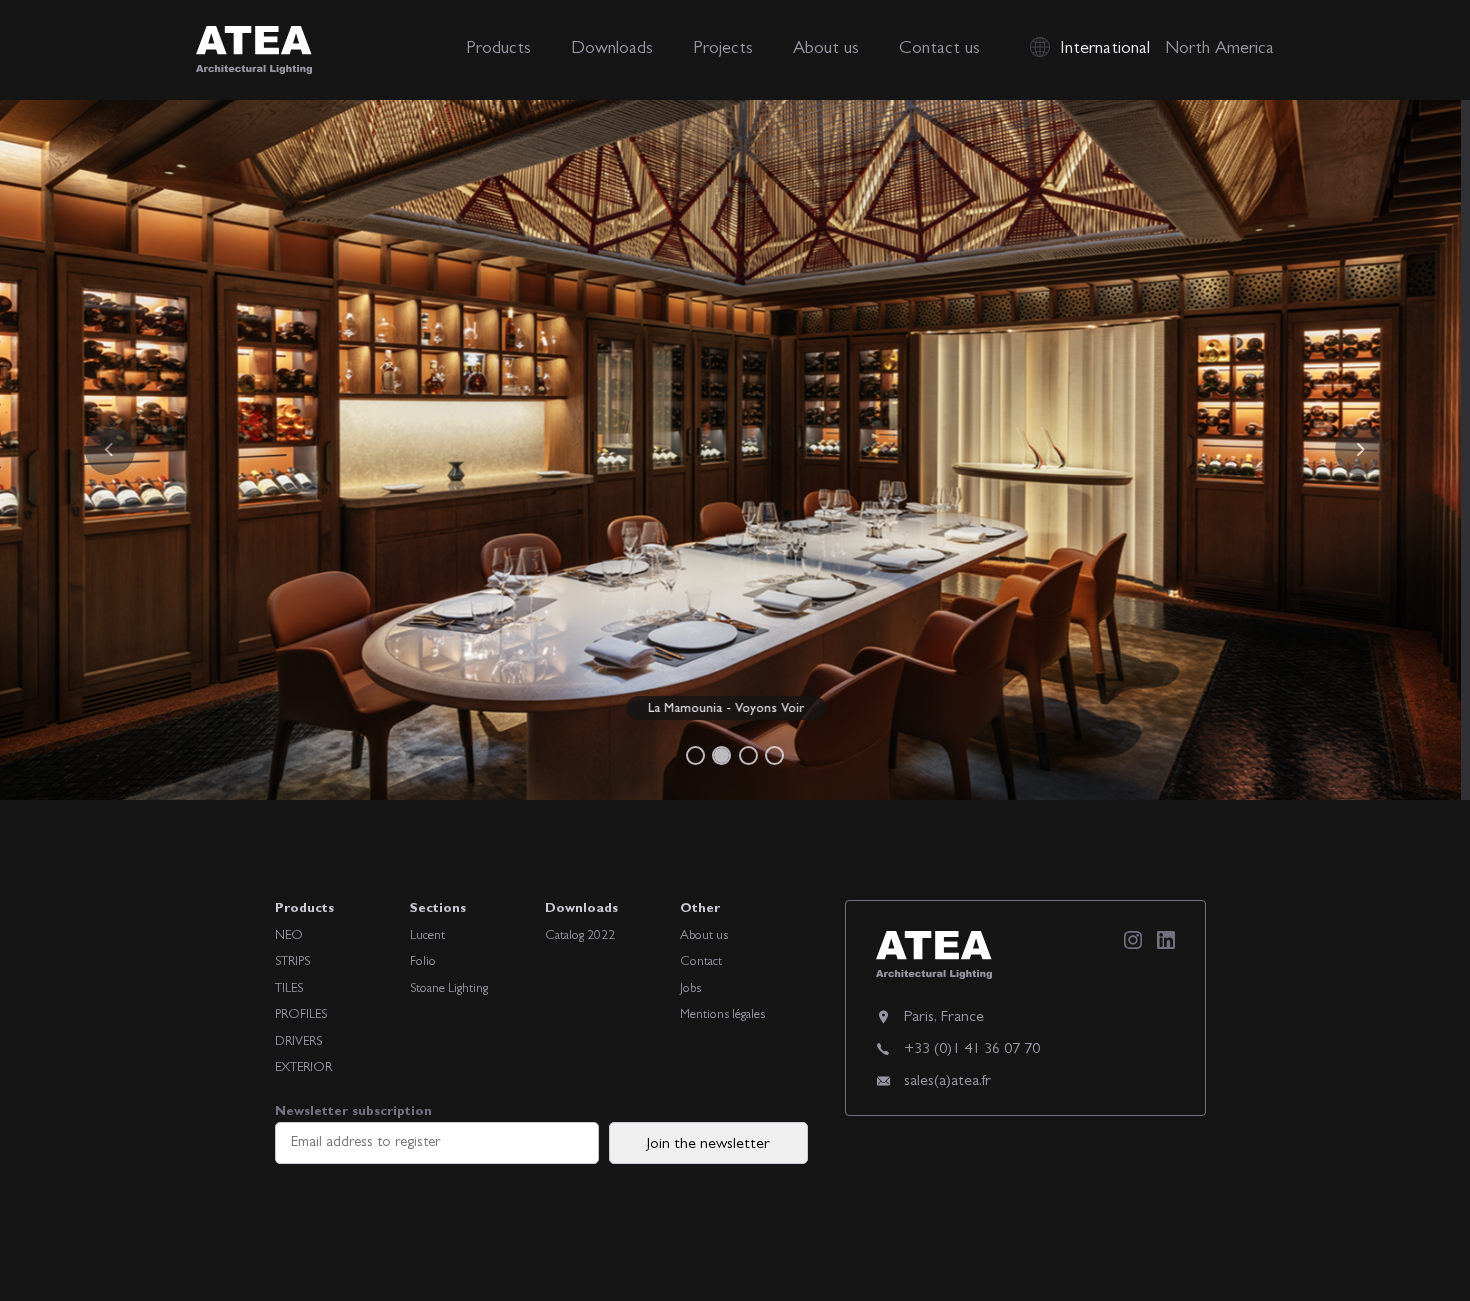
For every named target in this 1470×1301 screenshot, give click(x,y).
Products (498, 50)
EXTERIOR (303, 1068)
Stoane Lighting (449, 989)
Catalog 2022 (580, 936)
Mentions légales (722, 1015)
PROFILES (301, 1015)
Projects (723, 50)
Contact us (939, 50)
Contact (701, 962)
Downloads (612, 50)
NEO (289, 936)
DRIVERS (298, 1042)
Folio (423, 962)
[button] (110, 450)
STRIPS (292, 962)
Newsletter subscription (353, 1112)
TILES (289, 989)
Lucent (427, 936)
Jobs (690, 989)
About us (826, 50)
